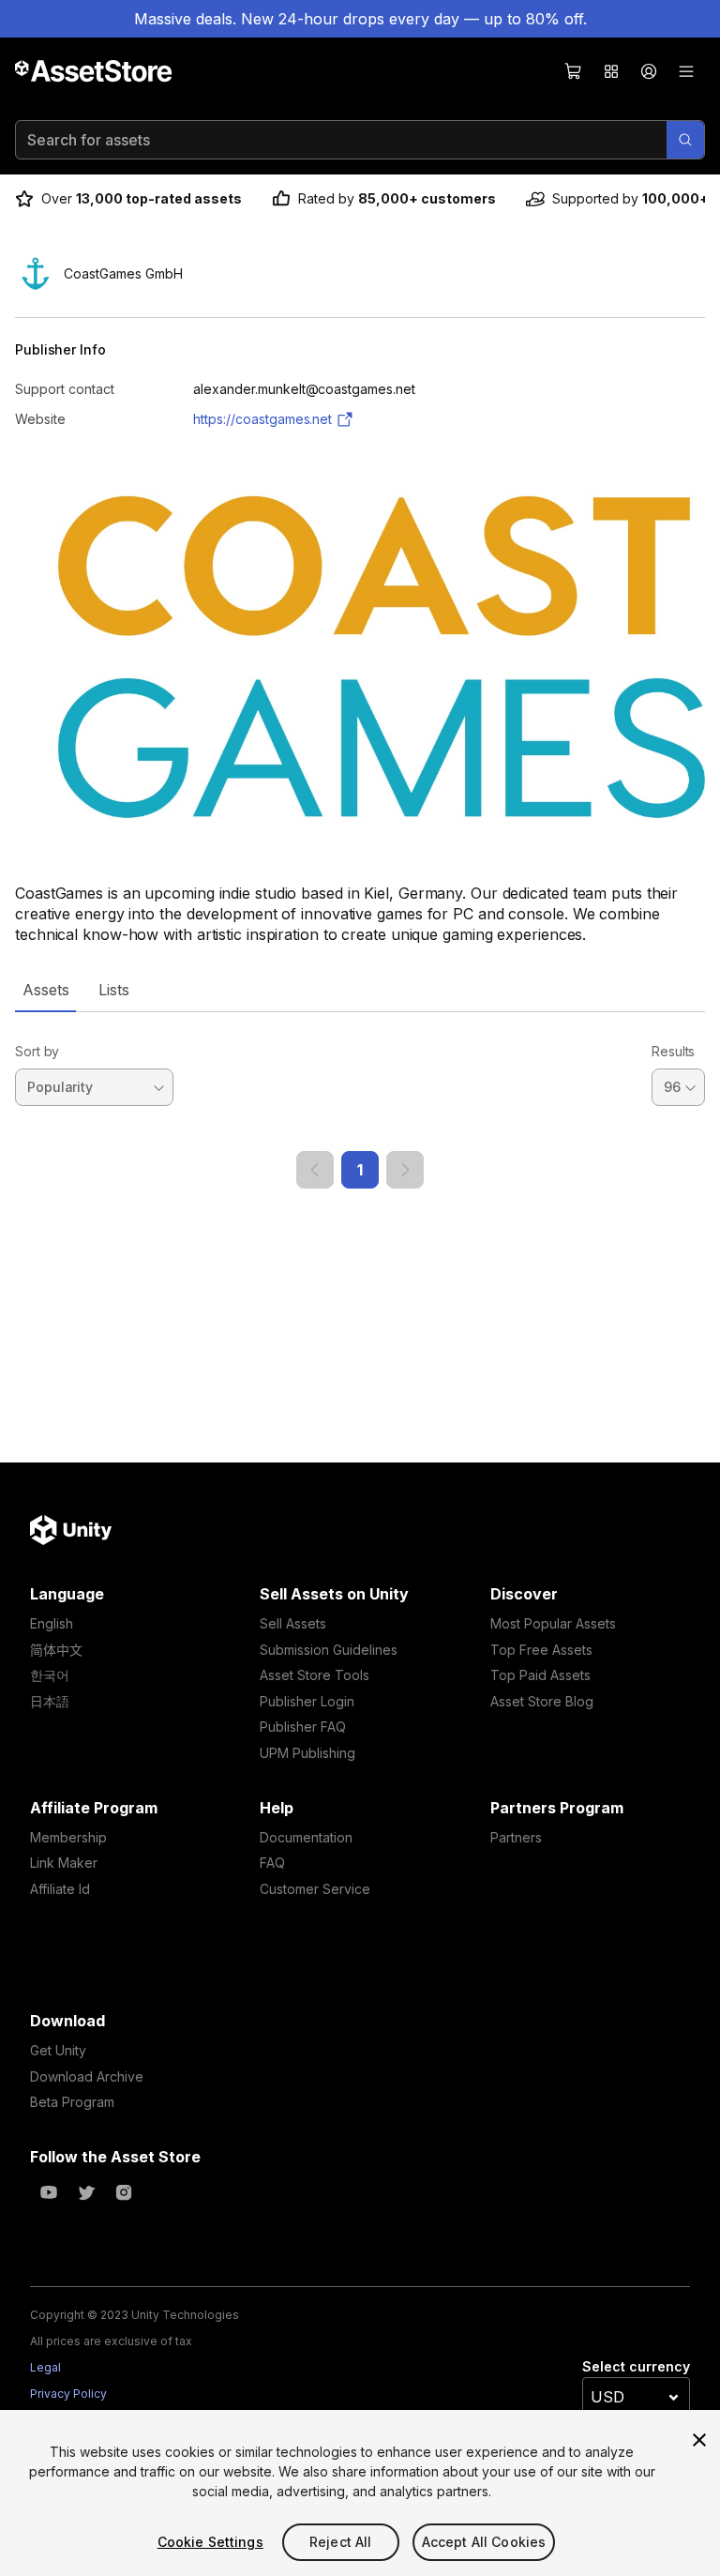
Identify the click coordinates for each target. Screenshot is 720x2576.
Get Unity (58, 2050)
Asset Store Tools (315, 1675)
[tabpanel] (360, 1100)
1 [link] (360, 1170)
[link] (315, 1170)
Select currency (636, 2366)
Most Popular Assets (553, 1623)
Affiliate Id (60, 1889)
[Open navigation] (686, 71)
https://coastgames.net (262, 419)
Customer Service (315, 1889)
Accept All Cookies (484, 2542)
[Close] (699, 2440)
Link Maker (64, 1863)
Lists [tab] (114, 990)
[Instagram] (124, 2192)
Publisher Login (307, 1701)
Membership (68, 1837)
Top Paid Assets (540, 1675)
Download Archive (87, 2076)
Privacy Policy (68, 2394)
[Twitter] (86, 2192)
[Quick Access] (611, 71)
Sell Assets (293, 1623)
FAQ (272, 1863)
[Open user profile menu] (649, 71)
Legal (45, 2367)
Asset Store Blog (542, 1701)
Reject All (340, 2542)
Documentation (306, 1837)
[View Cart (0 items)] (574, 71)
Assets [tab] (45, 990)
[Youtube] (49, 2192)
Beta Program (72, 2102)
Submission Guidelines (329, 1650)
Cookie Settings (210, 2542)
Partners (516, 1837)
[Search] (685, 140)
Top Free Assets (541, 1650)
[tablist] (360, 990)
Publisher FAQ (303, 1727)
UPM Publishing (307, 1753)
